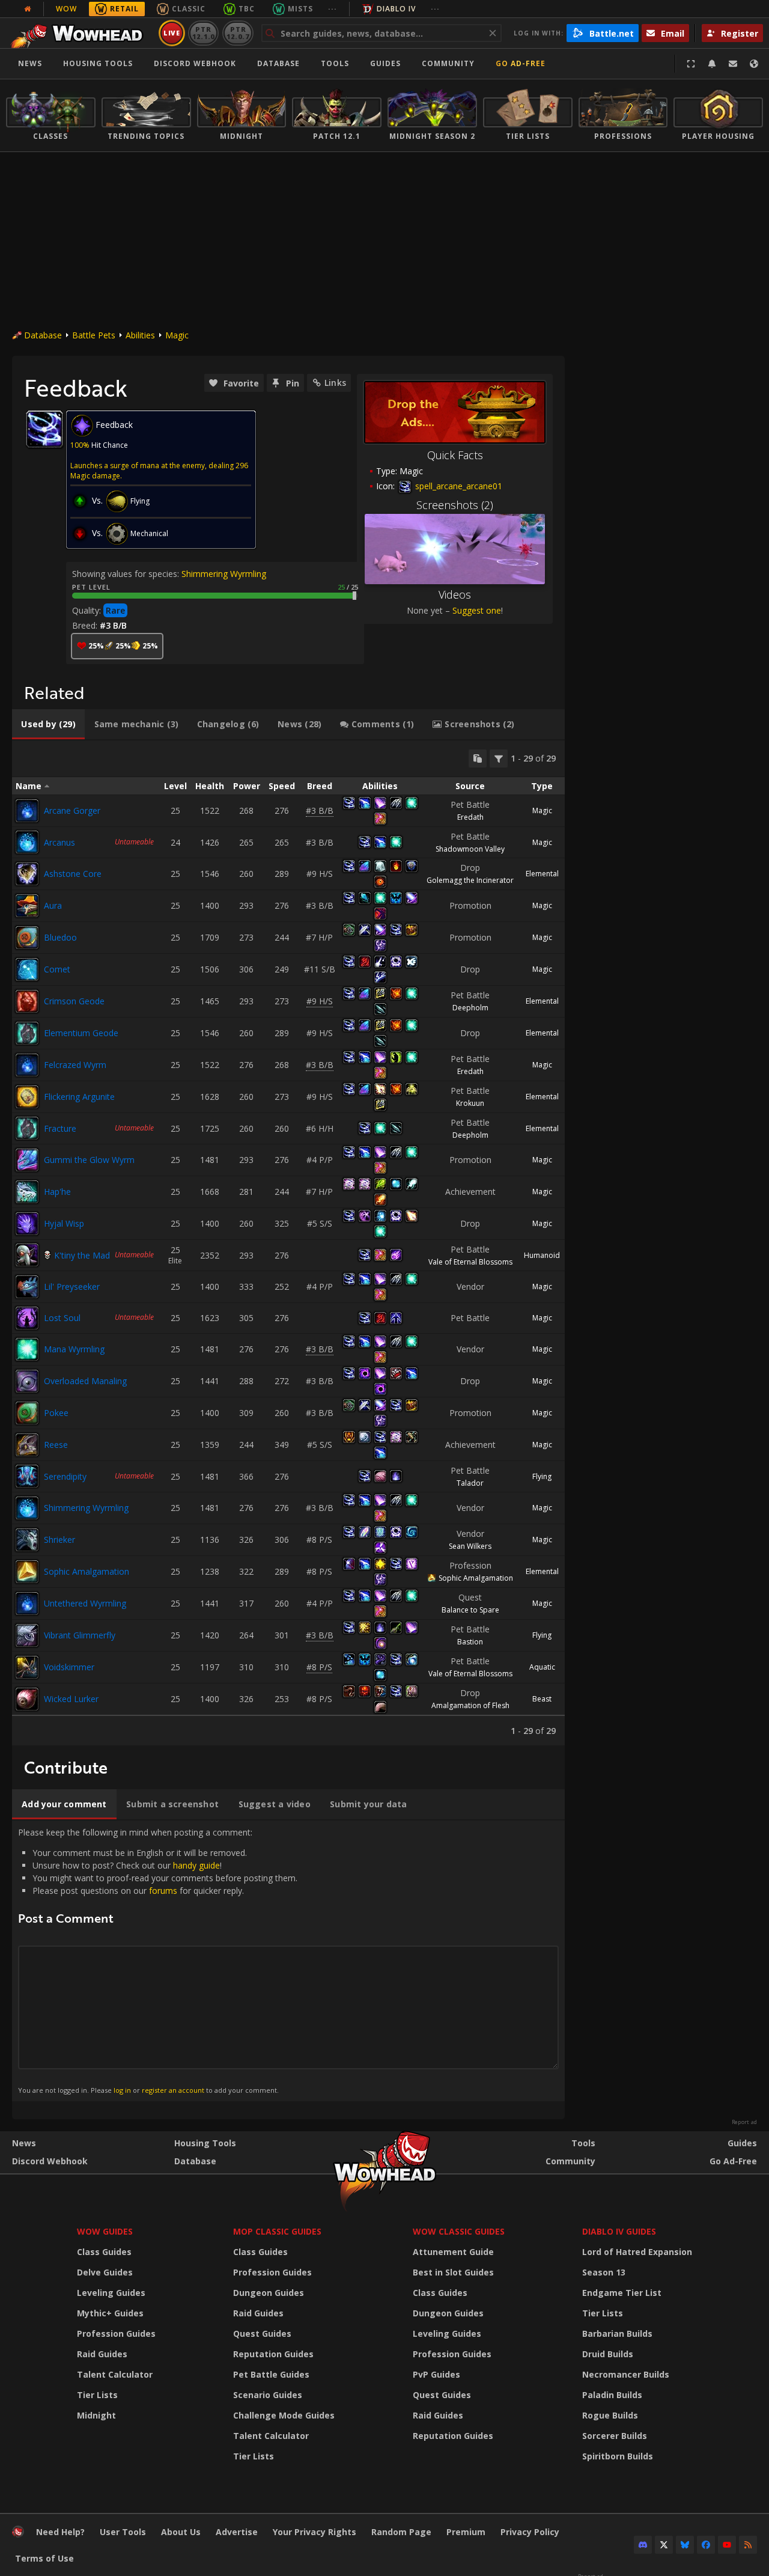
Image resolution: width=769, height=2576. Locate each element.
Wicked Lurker (71, 1699)
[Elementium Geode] (27, 1033)
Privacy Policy (530, 2532)
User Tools (123, 2532)
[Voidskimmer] (27, 1667)
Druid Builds (608, 2354)
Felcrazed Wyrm (75, 1065)
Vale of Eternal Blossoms (470, 1262)
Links (335, 383)
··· (333, 9)
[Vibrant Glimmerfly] (27, 1635)
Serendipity (65, 1476)
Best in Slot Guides (453, 2272)
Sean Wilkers (470, 1546)
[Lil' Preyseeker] (27, 1287)
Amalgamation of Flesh (470, 1705)
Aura (53, 905)
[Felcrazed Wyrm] (27, 1065)
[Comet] (27, 969)
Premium (466, 2532)
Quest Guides (262, 2333)
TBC (247, 9)
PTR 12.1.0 (203, 33)
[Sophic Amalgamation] (27, 1572)
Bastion (470, 1642)
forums (163, 1891)
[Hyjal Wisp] (27, 1224)
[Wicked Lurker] (27, 1699)
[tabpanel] (288, 1243)
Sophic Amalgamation (87, 1571)
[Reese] (27, 1445)
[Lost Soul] (27, 1318)
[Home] (80, 33)
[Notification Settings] (712, 64)
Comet (57, 969)
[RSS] (748, 2545)
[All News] (28, 9)
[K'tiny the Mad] (27, 1255)
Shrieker (59, 1540)
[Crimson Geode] (27, 1001)
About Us (181, 2532)
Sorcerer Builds (615, 2436)
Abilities (140, 335)
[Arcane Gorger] (27, 811)
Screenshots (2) (455, 505)
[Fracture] (27, 1128)
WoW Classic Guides (459, 2231)
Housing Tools (205, 2143)
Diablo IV (396, 9)
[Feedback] (733, 64)
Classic (189, 9)
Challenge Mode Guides (284, 2415)
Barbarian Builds (617, 2333)
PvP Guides (436, 2374)
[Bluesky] (685, 2545)
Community (448, 63)
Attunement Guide (453, 2252)
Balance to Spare (470, 1610)
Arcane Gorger (72, 810)
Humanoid (542, 1255)
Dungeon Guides (269, 2293)
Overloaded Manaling (85, 1381)
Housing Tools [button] (98, 63)
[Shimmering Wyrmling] (27, 1508)
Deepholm (470, 1008)
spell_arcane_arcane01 (457, 486)
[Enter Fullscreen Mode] (691, 64)
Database (278, 63)
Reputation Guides (273, 2354)
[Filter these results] (499, 758)
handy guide (196, 1865)
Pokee (56, 1413)
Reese (56, 1445)
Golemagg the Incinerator (470, 880)
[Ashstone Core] (27, 874)
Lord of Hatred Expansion (637, 2252)
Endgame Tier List (622, 2293)
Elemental (542, 874)
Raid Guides (102, 2354)
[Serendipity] (27, 1476)
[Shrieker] (27, 1540)
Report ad (744, 2122)
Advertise (237, 2532)
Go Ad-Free (521, 63)
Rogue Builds (610, 2415)
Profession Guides (116, 2333)
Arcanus (59, 842)
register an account (173, 2090)
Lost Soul (62, 1318)
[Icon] (44, 429)
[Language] (754, 64)
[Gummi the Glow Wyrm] (27, 1160)
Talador (470, 1483)
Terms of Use (44, 2558)
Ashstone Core (73, 874)
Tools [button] (335, 63)
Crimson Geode (74, 1001)
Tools (583, 2143)
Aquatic (542, 1667)
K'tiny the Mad (82, 1255)
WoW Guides (105, 2231)
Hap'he (57, 1192)
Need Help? (60, 2532)
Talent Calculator (115, 2374)
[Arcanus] (27, 842)
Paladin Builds (612, 2395)
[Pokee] (27, 1413)
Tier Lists (97, 2395)
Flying (542, 1476)
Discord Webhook (195, 63)
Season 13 (604, 2272)
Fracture (60, 1128)
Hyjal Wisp (64, 1223)
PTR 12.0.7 (238, 33)
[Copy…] (478, 758)
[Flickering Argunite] (27, 1097)
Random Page (401, 2532)
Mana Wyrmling (74, 1349)
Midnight (96, 2415)
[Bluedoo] (27, 938)
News (30, 63)
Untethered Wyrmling (85, 1603)
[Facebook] (706, 2545)
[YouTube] (727, 2545)
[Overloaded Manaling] (27, 1381)
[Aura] (27, 906)
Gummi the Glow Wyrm (89, 1160)
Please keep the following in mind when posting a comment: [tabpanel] (158, 1961)
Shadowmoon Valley (470, 849)
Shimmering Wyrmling (224, 574)
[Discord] (643, 2545)
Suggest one (477, 610)
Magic (177, 335)
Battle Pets (94, 335)
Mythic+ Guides (110, 2313)
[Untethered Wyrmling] (27, 1604)
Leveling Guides (111, 2293)
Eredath (470, 817)
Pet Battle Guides (271, 2374)
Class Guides (104, 2252)
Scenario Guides (268, 2395)
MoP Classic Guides (277, 2231)
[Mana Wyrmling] (27, 1349)
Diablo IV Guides (619, 2231)
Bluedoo (60, 937)
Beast (542, 1699)
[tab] (48, 724)
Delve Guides (105, 2272)
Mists (300, 9)
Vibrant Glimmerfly (80, 1635)
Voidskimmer (69, 1667)
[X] (664, 2545)
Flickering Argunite (79, 1097)
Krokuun (470, 1103)
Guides (385, 63)
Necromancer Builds (626, 2374)
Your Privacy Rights (315, 2532)
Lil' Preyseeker (72, 1286)
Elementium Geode (81, 1033)
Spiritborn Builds (618, 2456)
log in (122, 2090)
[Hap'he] (27, 1192)
